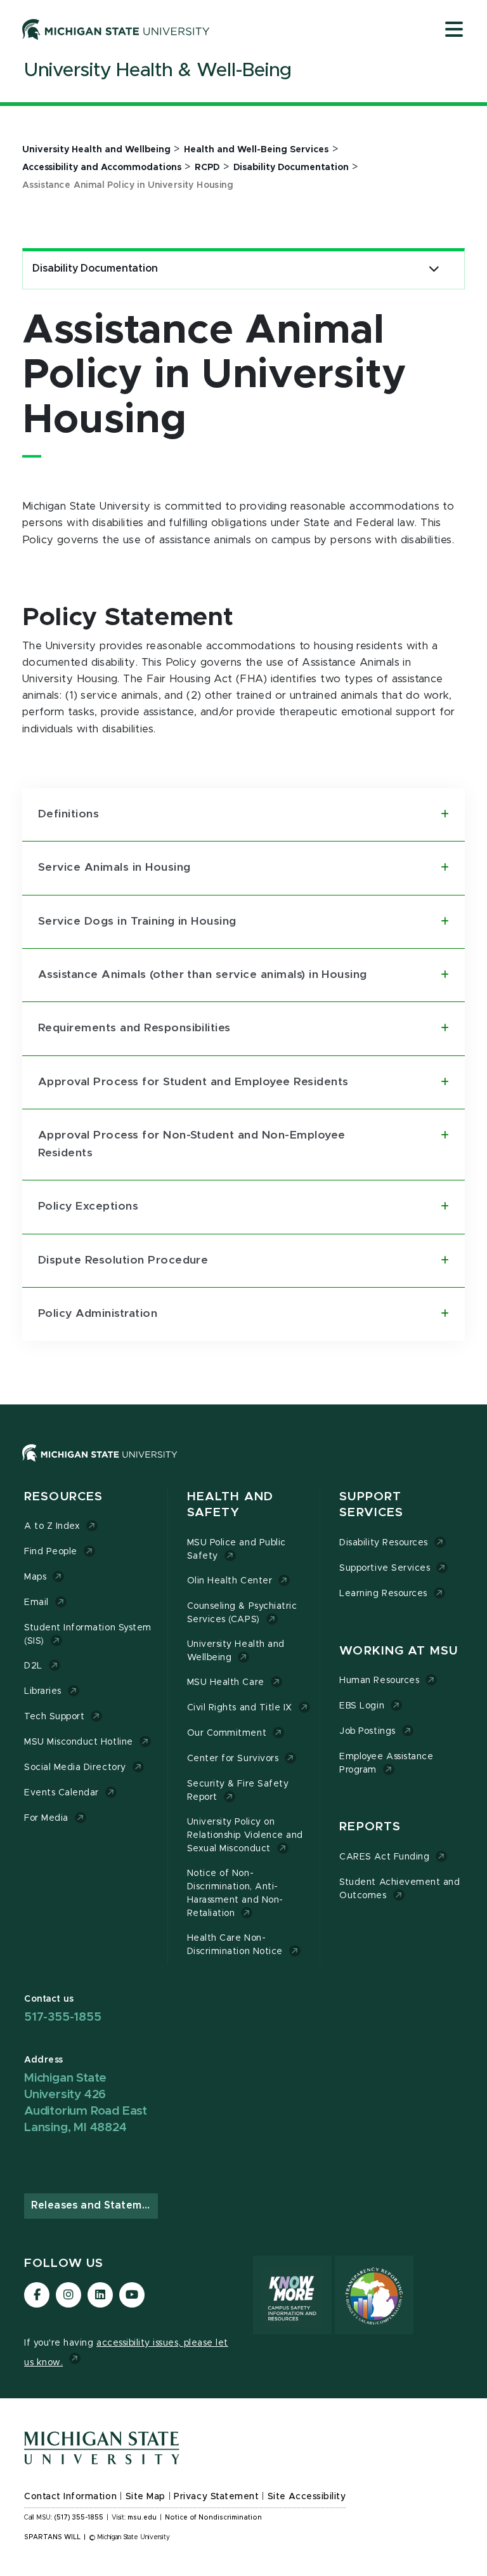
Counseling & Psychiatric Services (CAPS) (242, 1613)
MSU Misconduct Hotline (79, 1742)
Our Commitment (227, 1733)
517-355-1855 (63, 2017)
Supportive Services (385, 1568)
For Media (46, 1818)
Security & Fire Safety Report (238, 1791)
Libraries (43, 1691)
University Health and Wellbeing (236, 1651)
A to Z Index (52, 1526)
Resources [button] (63, 1497)
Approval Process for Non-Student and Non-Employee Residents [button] (192, 1144)
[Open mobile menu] (454, 30)
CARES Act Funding (384, 1857)
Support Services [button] (371, 1505)
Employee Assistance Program (386, 1763)
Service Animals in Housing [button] (114, 868)
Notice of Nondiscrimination (213, 2518)
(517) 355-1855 (79, 2518)
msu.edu (142, 2518)
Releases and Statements (94, 2205)
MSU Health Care (226, 1682)
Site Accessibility (307, 2497)
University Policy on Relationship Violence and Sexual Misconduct (245, 1835)
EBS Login (362, 1706)
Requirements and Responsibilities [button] (134, 1028)
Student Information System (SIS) (88, 1635)
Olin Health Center (230, 1581)
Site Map (146, 2497)
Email (36, 1602)
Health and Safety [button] (230, 1505)
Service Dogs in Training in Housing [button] (137, 921)
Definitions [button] (68, 814)
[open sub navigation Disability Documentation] (434, 269)
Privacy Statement (216, 2497)
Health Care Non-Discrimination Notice (235, 1945)
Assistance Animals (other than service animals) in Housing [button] (203, 975)
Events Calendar (62, 1793)
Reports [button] (370, 1827)
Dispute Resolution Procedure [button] (123, 1260)
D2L (33, 1666)
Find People (51, 1552)
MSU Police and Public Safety (237, 1549)
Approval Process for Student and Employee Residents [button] (193, 1082)
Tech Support (54, 1717)
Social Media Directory (75, 1767)
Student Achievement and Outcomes (399, 1889)
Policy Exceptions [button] (88, 1206)
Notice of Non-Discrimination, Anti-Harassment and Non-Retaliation (235, 1893)
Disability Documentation (95, 268)
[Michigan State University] (116, 29)
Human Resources (379, 1681)
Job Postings (367, 1731)
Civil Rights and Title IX (240, 1708)
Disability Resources (384, 1543)
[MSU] (243, 1466)
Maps (35, 1577)
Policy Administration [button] (98, 1314)
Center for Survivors (233, 1759)
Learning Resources (383, 1594)
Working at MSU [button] (399, 1651)
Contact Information (70, 2497)
